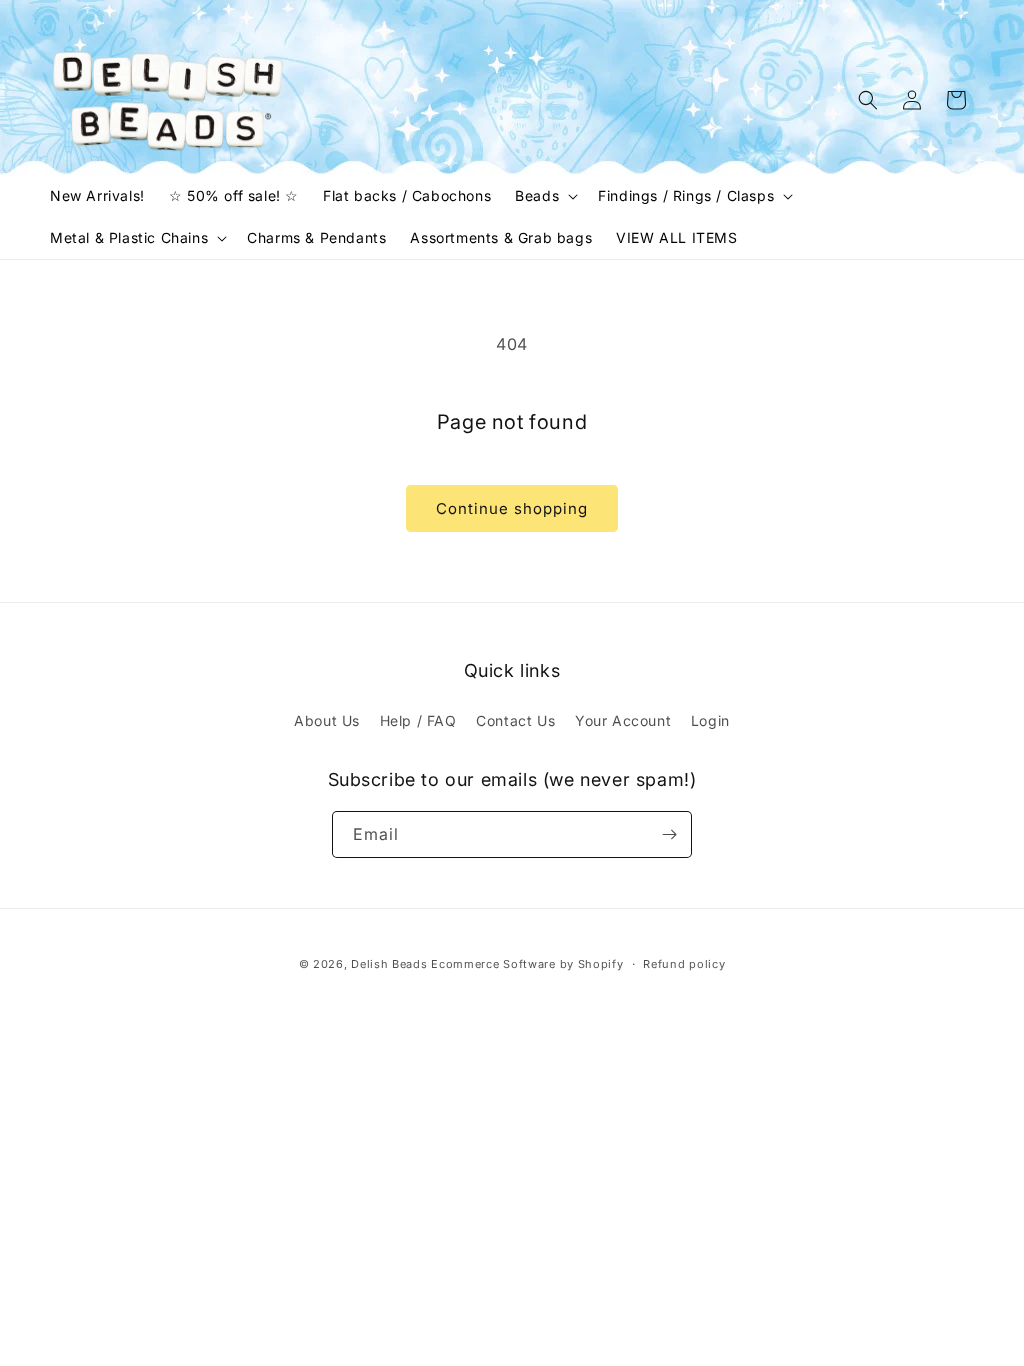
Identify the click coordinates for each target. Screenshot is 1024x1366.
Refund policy (684, 964)
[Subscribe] (669, 834)
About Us (327, 720)
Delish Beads (389, 964)
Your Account (623, 720)
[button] (544, 196)
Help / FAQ (418, 720)
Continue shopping (512, 508)
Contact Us (515, 720)
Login (710, 720)
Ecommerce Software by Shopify (527, 964)
